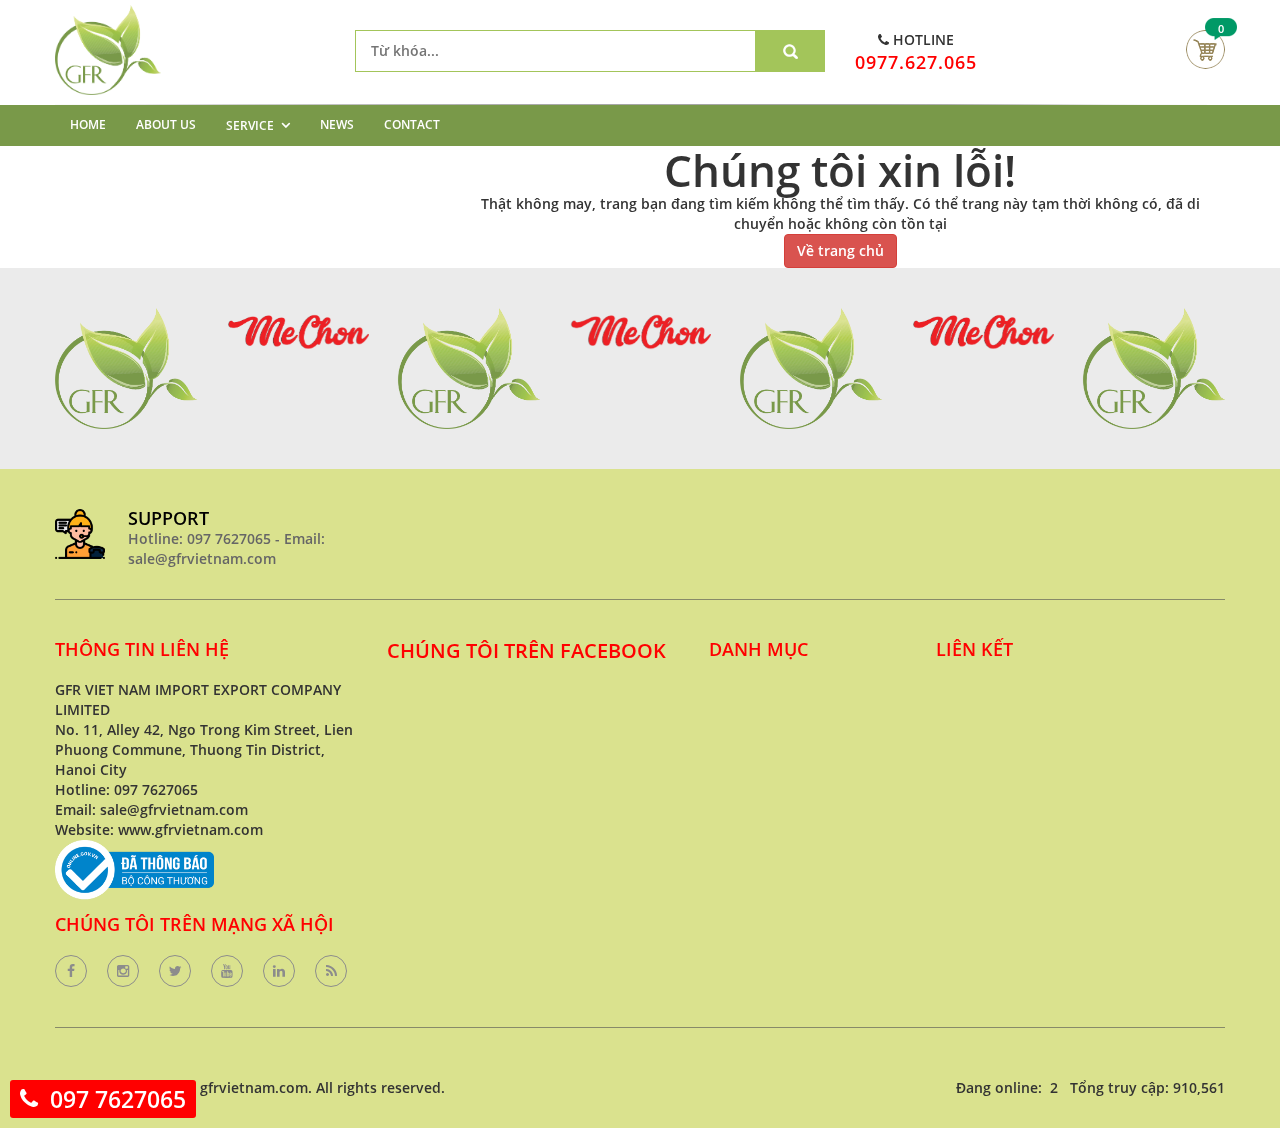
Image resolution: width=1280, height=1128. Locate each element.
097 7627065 (118, 1099)
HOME (88, 124)
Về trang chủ (840, 250)
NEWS (337, 124)
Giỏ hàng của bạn (1205, 49)
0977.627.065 (916, 62)
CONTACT (412, 124)
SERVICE (250, 125)
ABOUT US (166, 124)
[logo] (108, 14)
